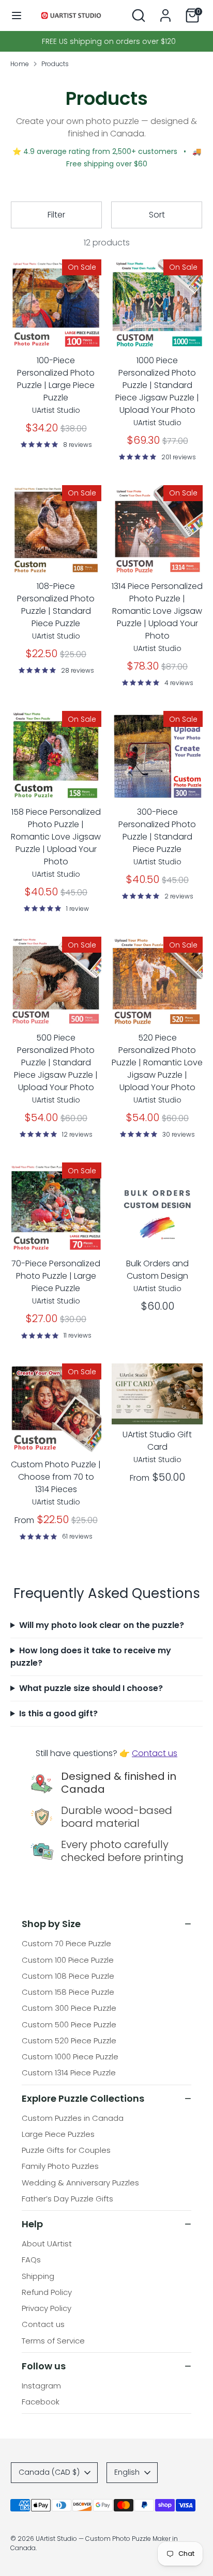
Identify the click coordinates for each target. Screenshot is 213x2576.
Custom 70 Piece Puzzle (66, 1943)
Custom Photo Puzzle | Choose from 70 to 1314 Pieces (56, 1477)
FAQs (31, 2260)
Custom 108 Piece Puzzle (68, 1976)
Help (32, 2224)
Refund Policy (47, 2292)
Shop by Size (51, 1924)
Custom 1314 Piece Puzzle (69, 2073)
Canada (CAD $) (49, 2472)
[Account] (165, 11)
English (127, 2472)
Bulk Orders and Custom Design (157, 1270)
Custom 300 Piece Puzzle (69, 2008)
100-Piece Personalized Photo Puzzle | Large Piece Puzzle (56, 379)
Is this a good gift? (58, 1713)
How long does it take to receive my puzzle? (91, 1657)
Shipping (38, 2276)
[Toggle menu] (12, 15)
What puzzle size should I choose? (91, 1688)
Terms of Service (53, 2341)
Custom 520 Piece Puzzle (69, 2040)
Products (55, 64)
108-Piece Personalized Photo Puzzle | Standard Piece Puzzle (56, 605)
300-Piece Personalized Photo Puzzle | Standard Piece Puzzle (157, 831)
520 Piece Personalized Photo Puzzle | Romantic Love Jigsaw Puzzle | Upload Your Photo (157, 1062)
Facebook (41, 2402)
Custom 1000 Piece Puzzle (70, 2057)
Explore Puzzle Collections (83, 2098)
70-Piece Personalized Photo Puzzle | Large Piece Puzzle (56, 1276)
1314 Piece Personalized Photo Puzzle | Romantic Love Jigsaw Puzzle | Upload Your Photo (157, 611)
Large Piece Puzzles (58, 2134)
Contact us (155, 1753)
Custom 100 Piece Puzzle (68, 1960)
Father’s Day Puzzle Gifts (67, 2199)
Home (20, 64)
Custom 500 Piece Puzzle (69, 2024)
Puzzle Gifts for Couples (66, 2150)
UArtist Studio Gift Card (157, 1441)
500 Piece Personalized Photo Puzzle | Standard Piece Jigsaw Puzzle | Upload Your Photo (56, 1062)
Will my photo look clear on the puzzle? (102, 1625)
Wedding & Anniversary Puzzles (80, 2183)
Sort (157, 215)
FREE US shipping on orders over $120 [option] (107, 41)
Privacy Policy (47, 2308)
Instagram (41, 2386)
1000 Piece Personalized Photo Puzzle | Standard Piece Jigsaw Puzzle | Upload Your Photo (157, 385)
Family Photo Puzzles (60, 2166)
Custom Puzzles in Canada (73, 2118)
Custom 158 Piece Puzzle (68, 1992)
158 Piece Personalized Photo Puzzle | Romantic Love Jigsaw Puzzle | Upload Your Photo (56, 837)
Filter (56, 215)
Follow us (44, 2366)
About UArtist (47, 2244)
